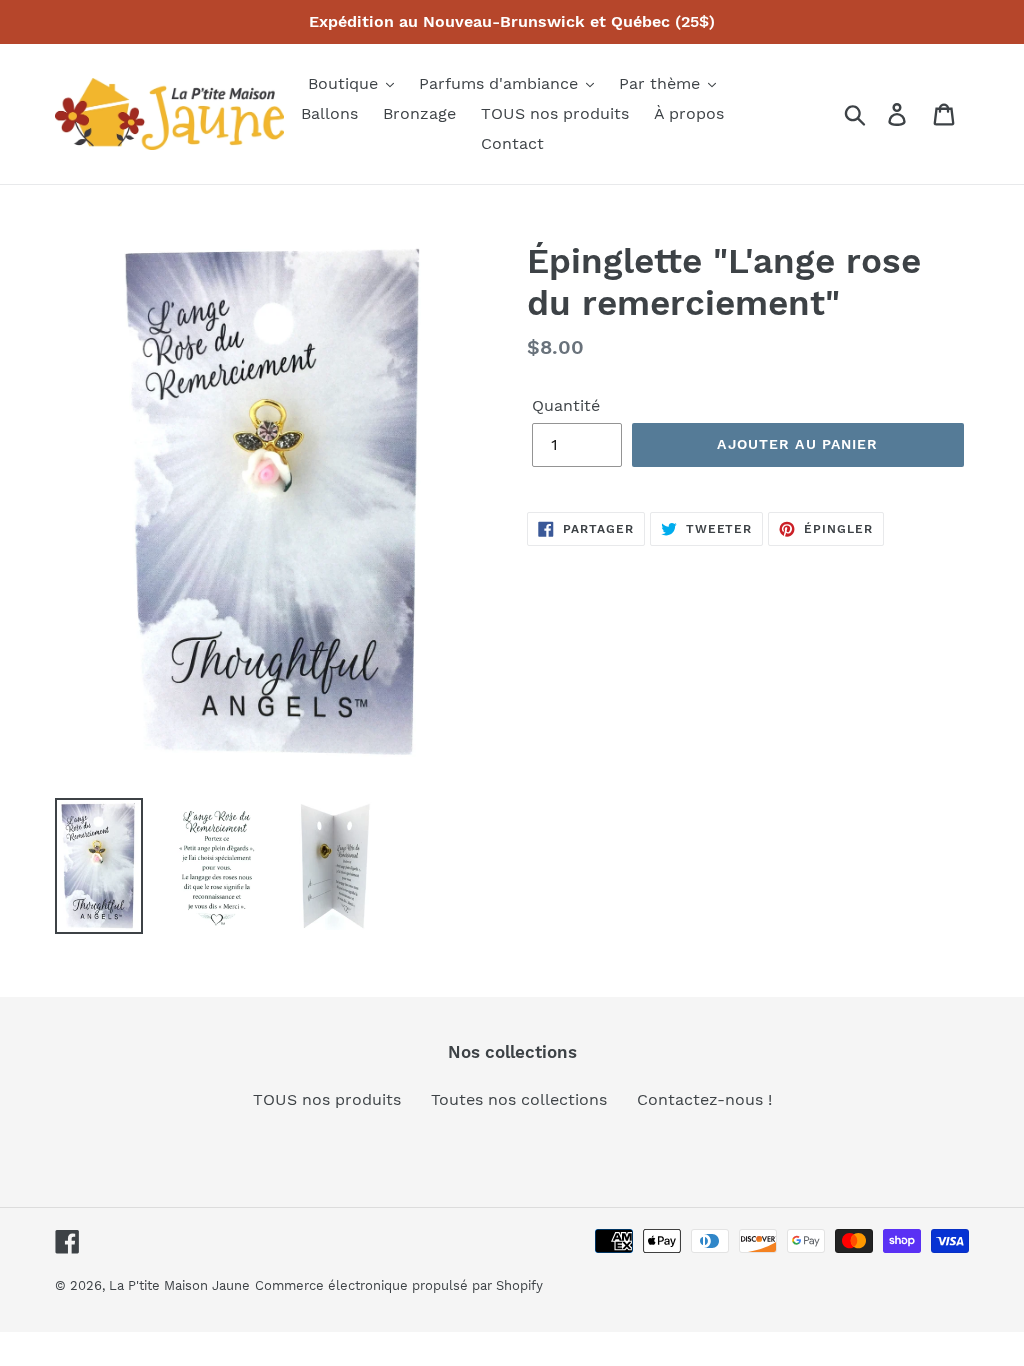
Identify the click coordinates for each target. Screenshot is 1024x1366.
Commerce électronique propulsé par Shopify (399, 1285)
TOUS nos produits (327, 1099)
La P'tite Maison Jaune (179, 1285)
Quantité (566, 405)
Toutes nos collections (519, 1099)
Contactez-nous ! (704, 1099)
